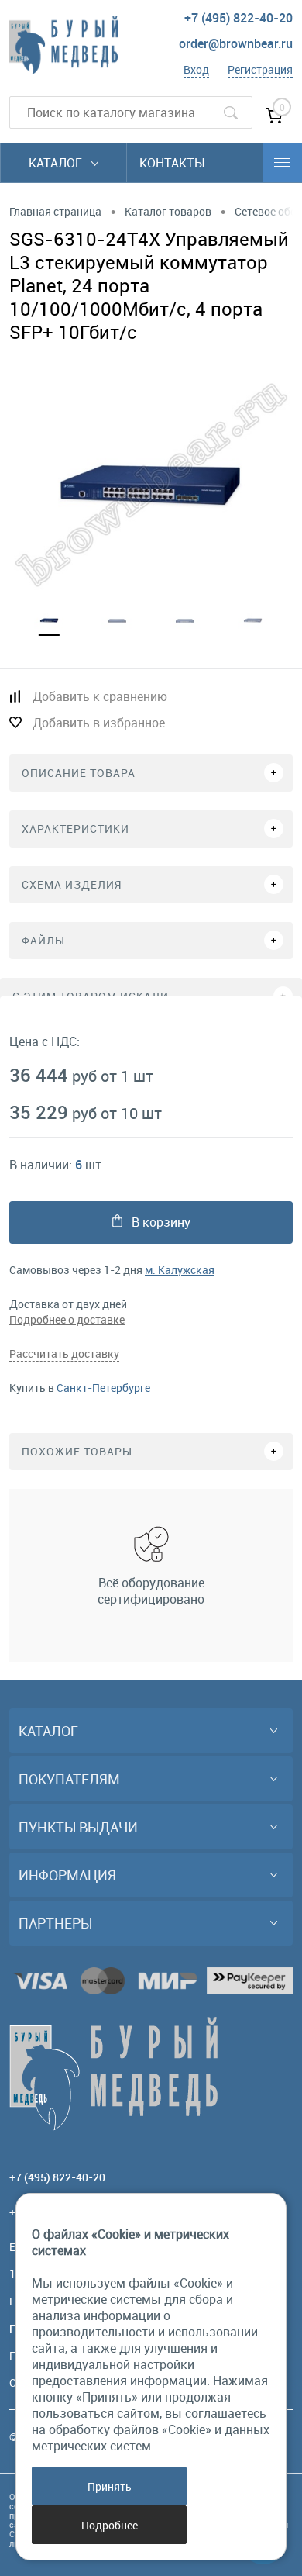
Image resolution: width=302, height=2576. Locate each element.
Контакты (172, 163)
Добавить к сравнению (100, 696)
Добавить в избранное (99, 723)
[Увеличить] (151, 485)
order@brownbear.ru (236, 43)
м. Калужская (180, 1270)
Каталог (57, 163)
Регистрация (260, 69)
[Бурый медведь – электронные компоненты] (63, 45)
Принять (110, 2486)
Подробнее (110, 2525)
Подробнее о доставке (67, 1319)
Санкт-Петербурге (103, 1388)
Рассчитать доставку (64, 1354)
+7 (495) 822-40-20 (239, 18)
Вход (196, 69)
